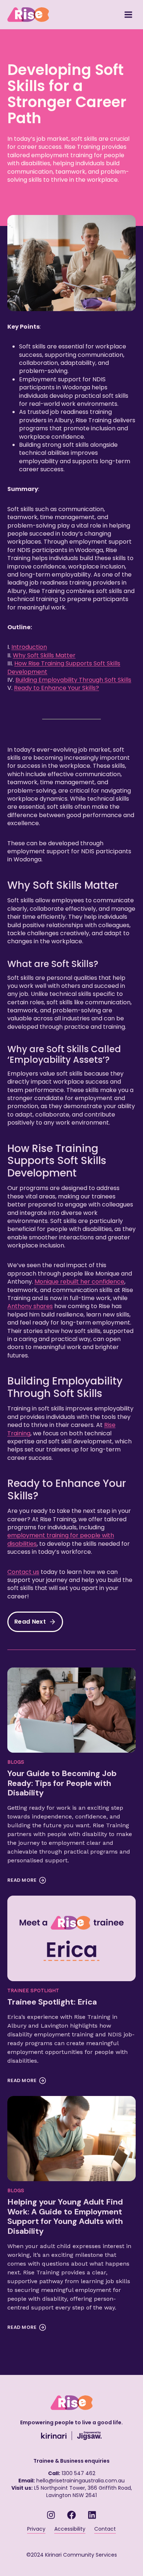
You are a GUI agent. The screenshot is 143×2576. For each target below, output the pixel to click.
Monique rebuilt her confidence (79, 1282)
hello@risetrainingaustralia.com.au (80, 2481)
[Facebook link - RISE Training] (71, 2515)
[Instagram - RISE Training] (51, 2515)
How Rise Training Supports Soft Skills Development (64, 667)
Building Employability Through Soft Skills (73, 680)
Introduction (29, 647)
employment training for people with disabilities (61, 1539)
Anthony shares (30, 1306)
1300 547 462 (78, 2473)
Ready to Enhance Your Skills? (56, 688)
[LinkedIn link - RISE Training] (92, 2515)
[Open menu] (128, 14)
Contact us (23, 1572)
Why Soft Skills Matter (44, 655)
